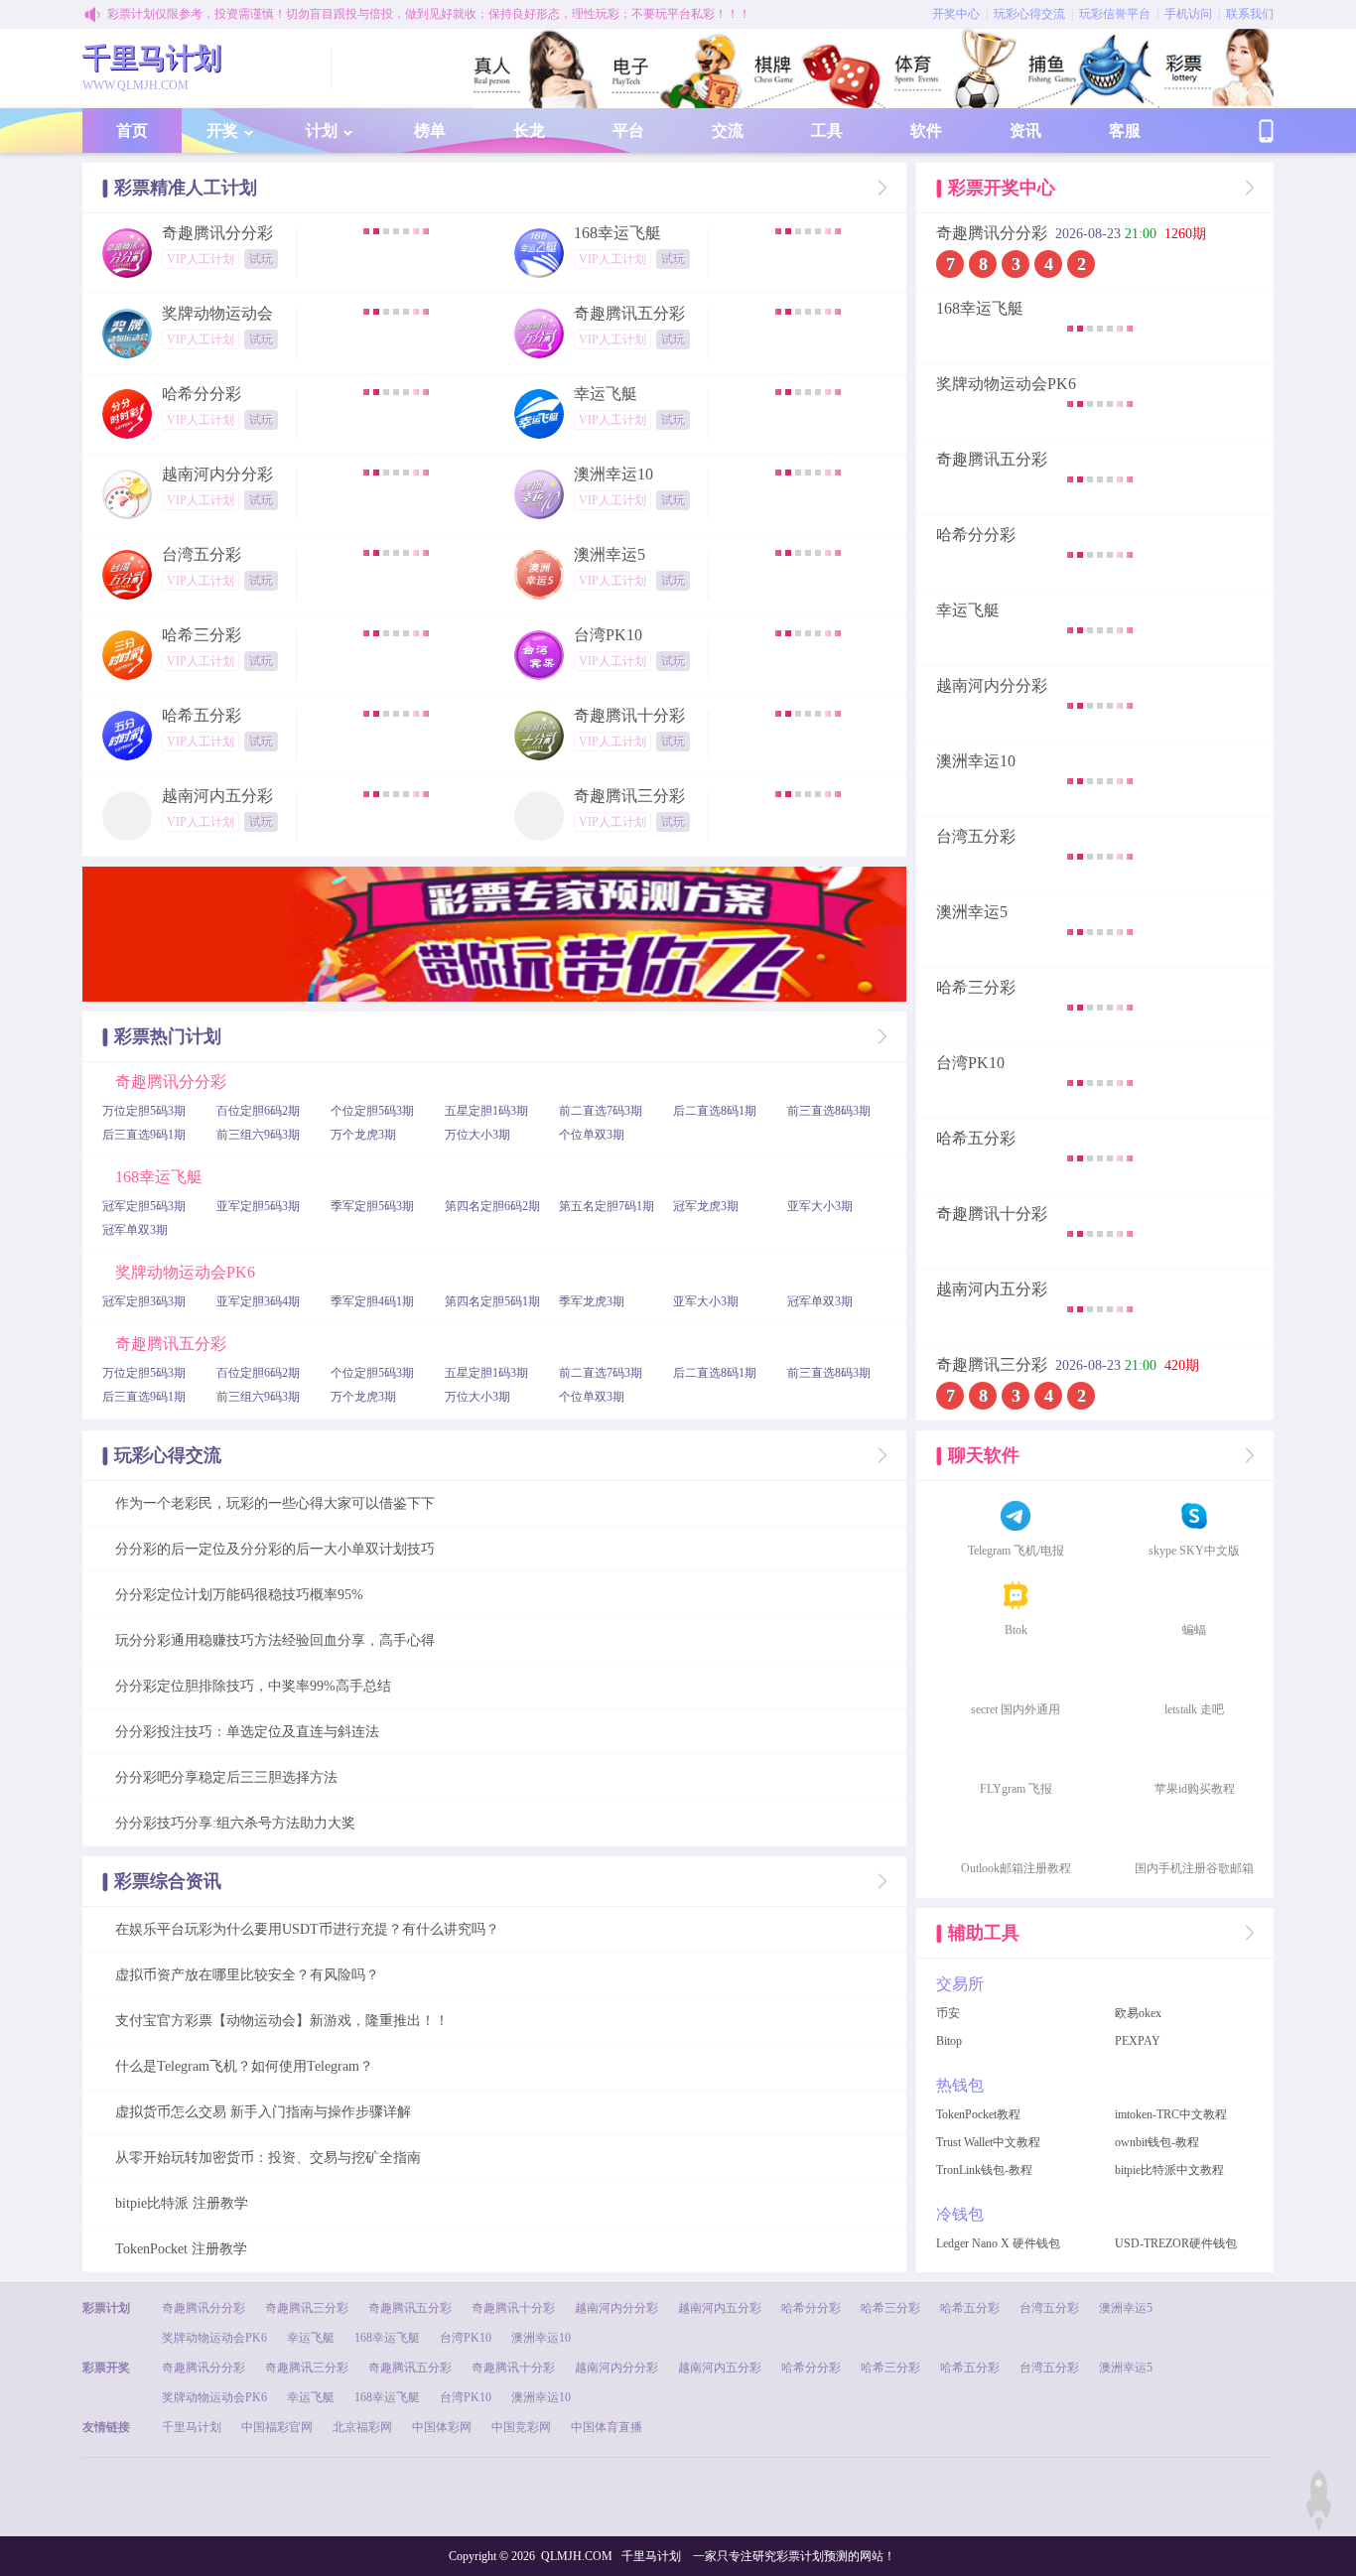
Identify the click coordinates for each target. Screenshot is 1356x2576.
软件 (926, 131)
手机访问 (1188, 14)
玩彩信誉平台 (1115, 14)
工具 (827, 131)
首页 (132, 131)
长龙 (529, 131)
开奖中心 (956, 14)
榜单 (430, 131)
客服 (1125, 131)
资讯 (1025, 131)
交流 (728, 131)
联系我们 (1250, 14)
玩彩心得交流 (1029, 14)
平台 (628, 131)
